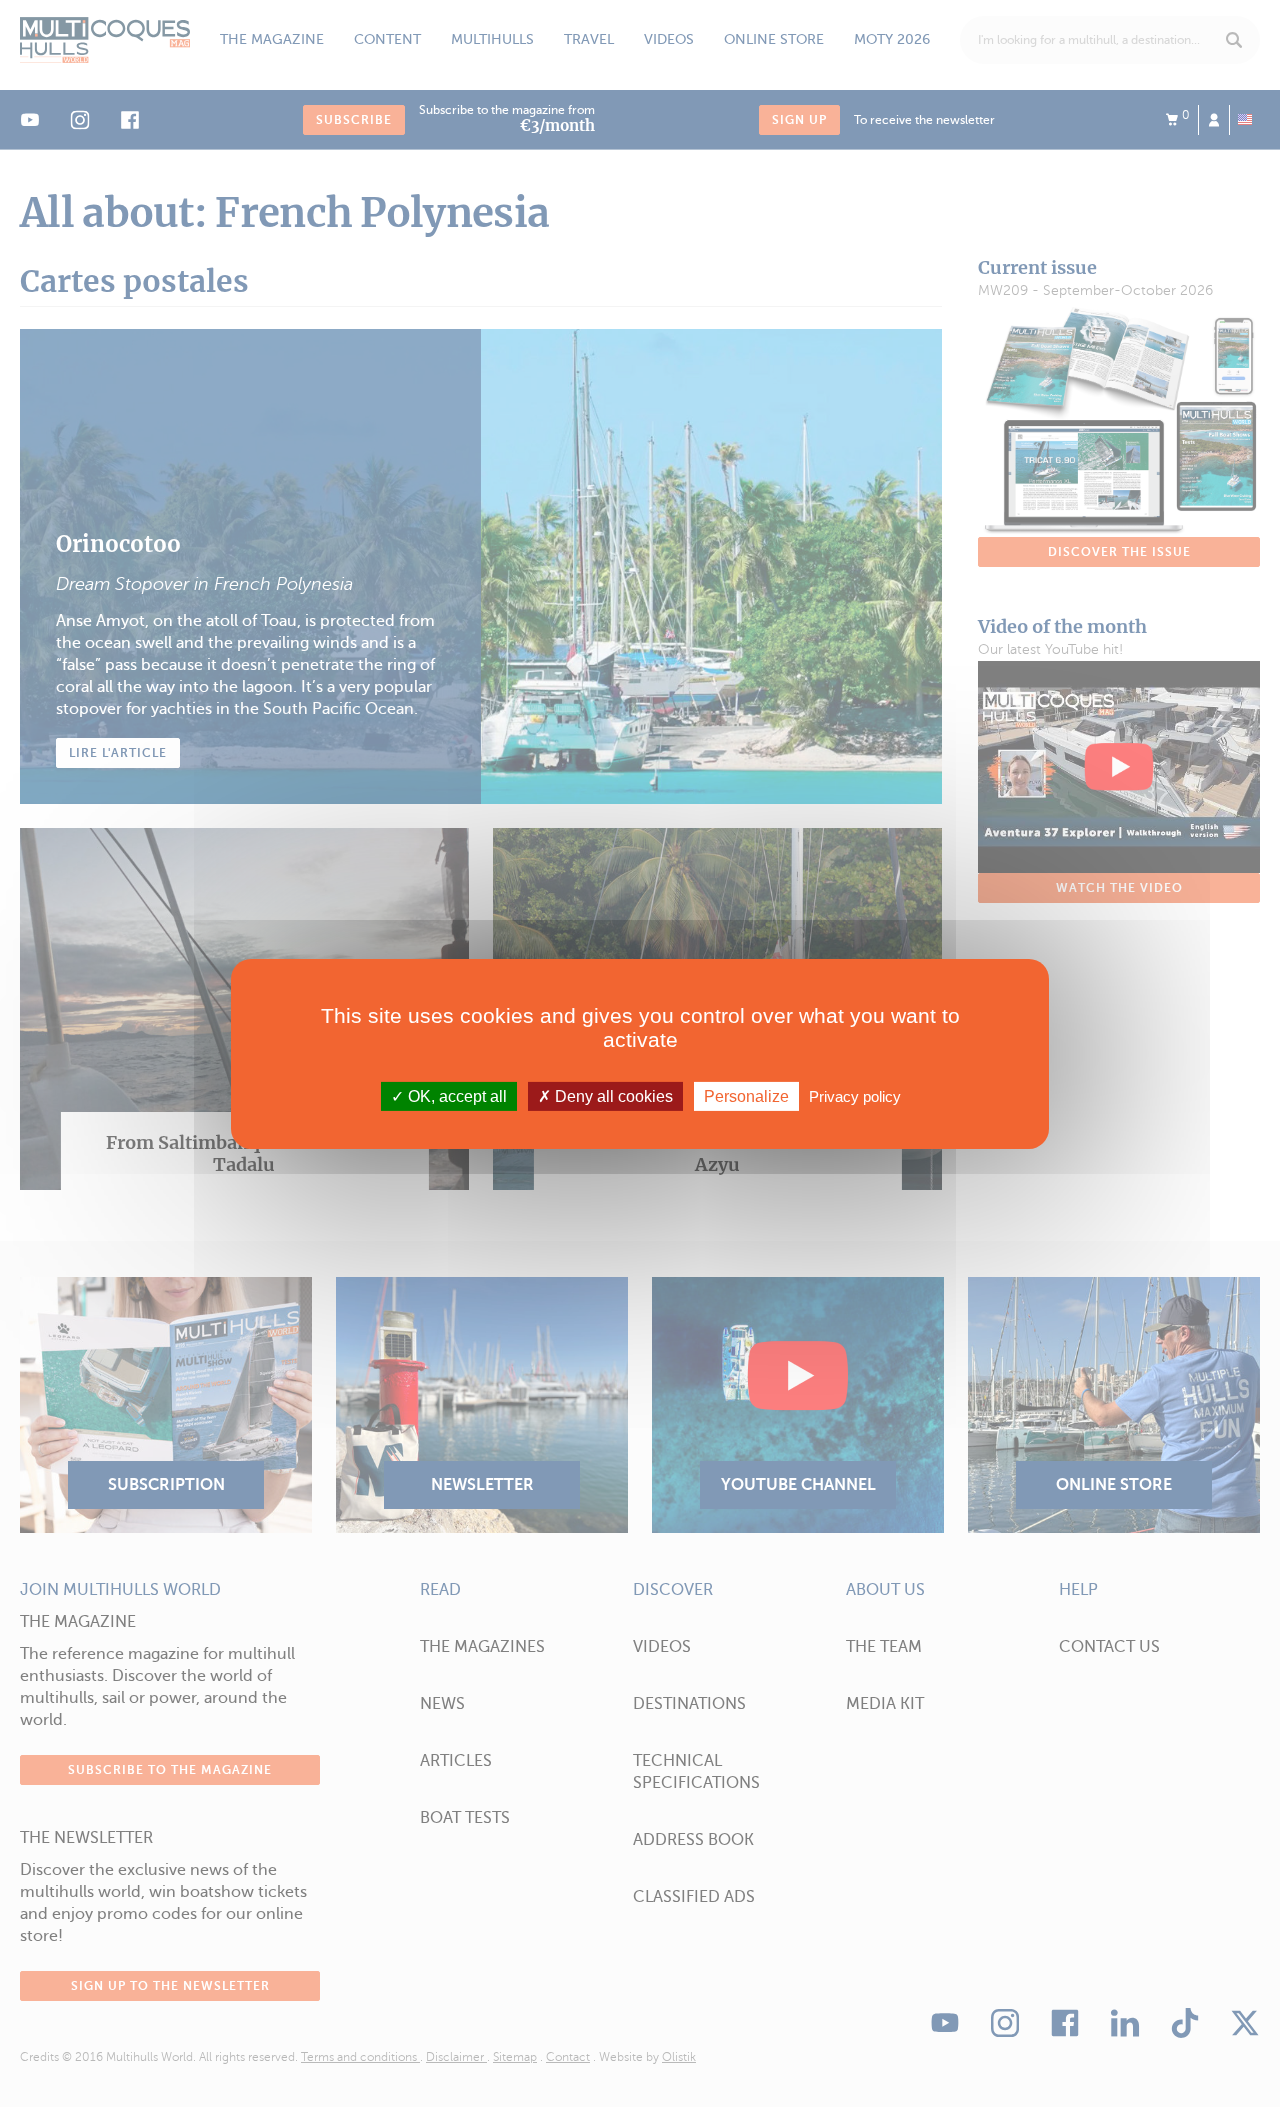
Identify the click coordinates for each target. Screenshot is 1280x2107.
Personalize (746, 1095)
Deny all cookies (612, 1095)
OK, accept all (455, 1095)
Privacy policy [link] (855, 1095)
